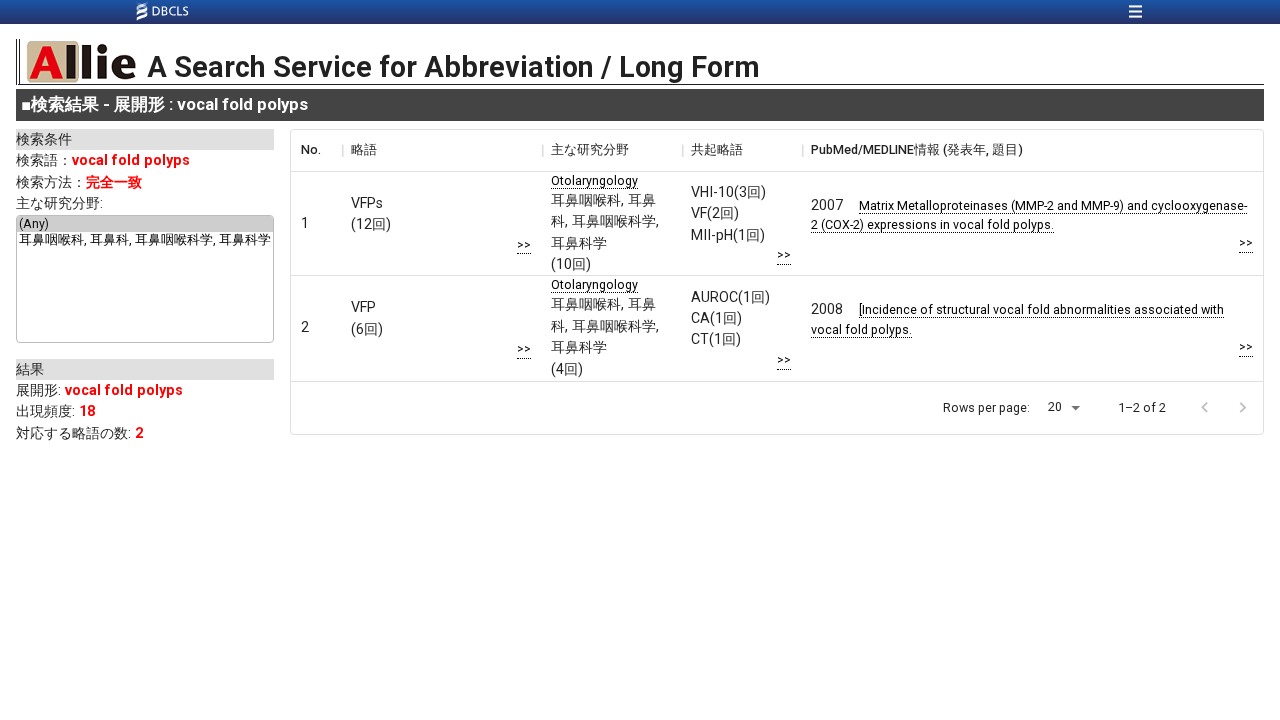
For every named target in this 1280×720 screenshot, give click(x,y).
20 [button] (1055, 406)
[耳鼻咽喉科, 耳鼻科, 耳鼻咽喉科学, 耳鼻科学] (145, 241)
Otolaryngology (594, 180)
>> (524, 244)
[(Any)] (145, 224)
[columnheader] (316, 150)
